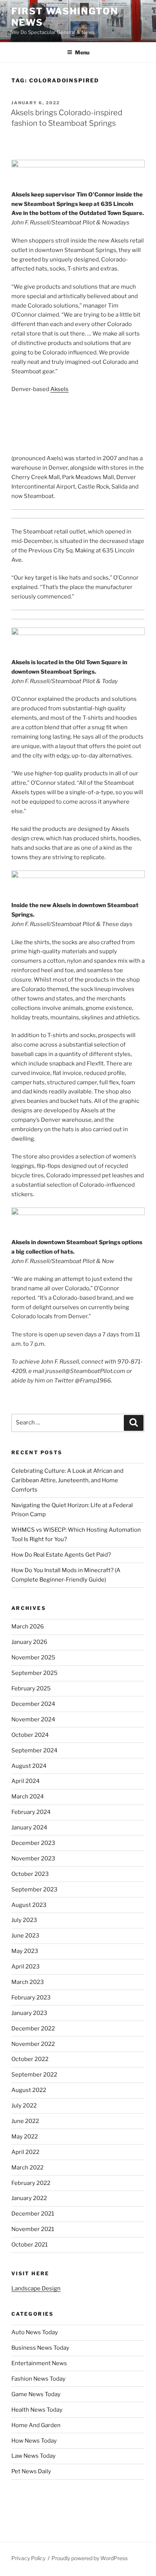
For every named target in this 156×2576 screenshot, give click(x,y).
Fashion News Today (38, 2379)
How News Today (34, 2441)
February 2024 (31, 1812)
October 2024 (30, 1735)
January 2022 (29, 2198)
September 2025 (34, 1673)
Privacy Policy (28, 2558)
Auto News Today (35, 2332)
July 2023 (24, 1920)
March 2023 (28, 1982)
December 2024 (33, 1704)
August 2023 (29, 1905)
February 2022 (31, 2183)
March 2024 (28, 1797)
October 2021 (30, 2245)
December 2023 (33, 1843)
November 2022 (33, 2044)
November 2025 (33, 1658)
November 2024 (33, 1719)
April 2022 (25, 2152)
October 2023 (30, 1874)
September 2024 (34, 1750)
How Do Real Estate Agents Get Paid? (61, 1555)
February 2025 (31, 1688)
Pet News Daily (31, 2471)
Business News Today (40, 2348)
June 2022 (25, 2121)
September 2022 (34, 2075)
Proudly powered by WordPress (90, 2558)
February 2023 (31, 1998)
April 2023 (26, 1967)
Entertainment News (39, 2363)
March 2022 (27, 2168)
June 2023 (25, 1936)
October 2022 (30, 2059)
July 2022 (24, 2106)
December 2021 (33, 2214)
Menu (82, 52)
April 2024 (26, 1781)
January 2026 (29, 1642)
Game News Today (36, 2394)
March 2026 (28, 1627)
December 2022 (33, 2029)
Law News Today (34, 2456)
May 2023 (25, 1951)
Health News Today (37, 2410)
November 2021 (33, 2229)
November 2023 (33, 1859)
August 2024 (29, 1766)
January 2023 (29, 2013)
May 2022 (25, 2137)
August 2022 (29, 2090)
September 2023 (34, 1889)
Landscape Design (36, 2288)
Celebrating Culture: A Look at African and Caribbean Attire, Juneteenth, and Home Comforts (67, 1480)
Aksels (59, 389)
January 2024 (29, 1828)
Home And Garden (36, 2425)
